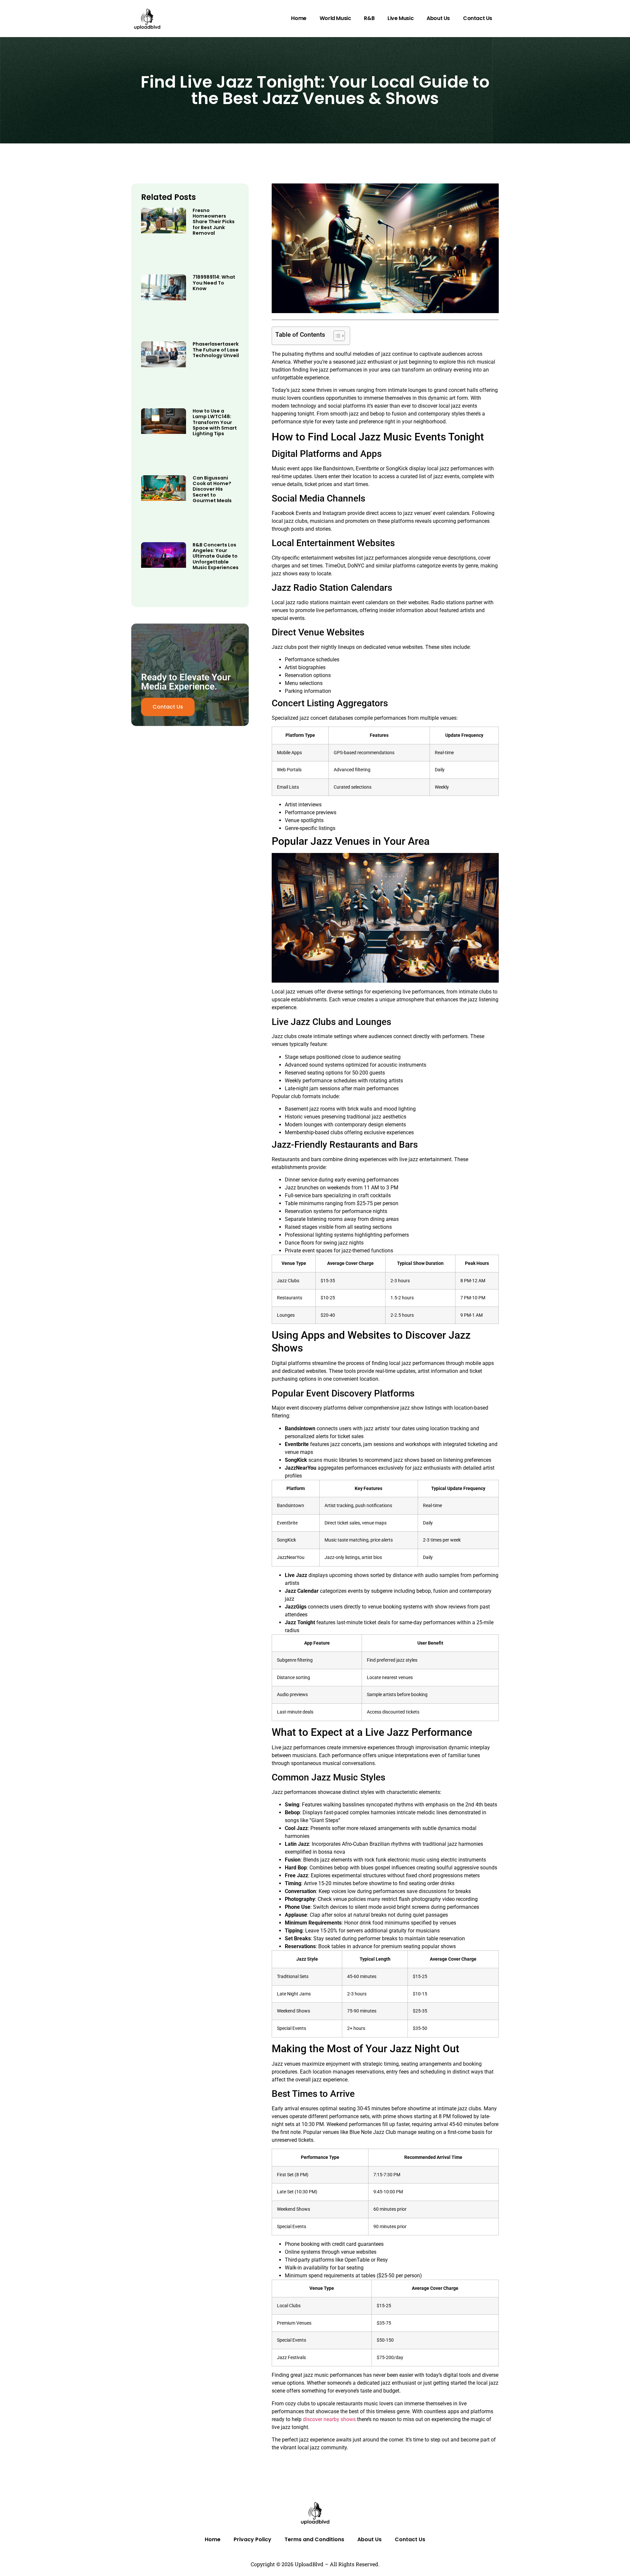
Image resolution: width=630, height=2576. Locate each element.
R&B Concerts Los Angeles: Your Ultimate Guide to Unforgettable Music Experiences (216, 556)
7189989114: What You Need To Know (214, 283)
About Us (438, 18)
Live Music (400, 18)
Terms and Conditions (314, 2539)
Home (299, 18)
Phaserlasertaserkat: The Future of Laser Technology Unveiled (219, 350)
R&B (369, 18)
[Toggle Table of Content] (336, 336)
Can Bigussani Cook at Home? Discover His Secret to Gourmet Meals (212, 489)
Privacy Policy (252, 2539)
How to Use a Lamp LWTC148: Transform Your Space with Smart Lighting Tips (215, 422)
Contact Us (478, 18)
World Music (335, 18)
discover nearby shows (329, 2419)
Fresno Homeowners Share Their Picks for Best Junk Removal (214, 222)
